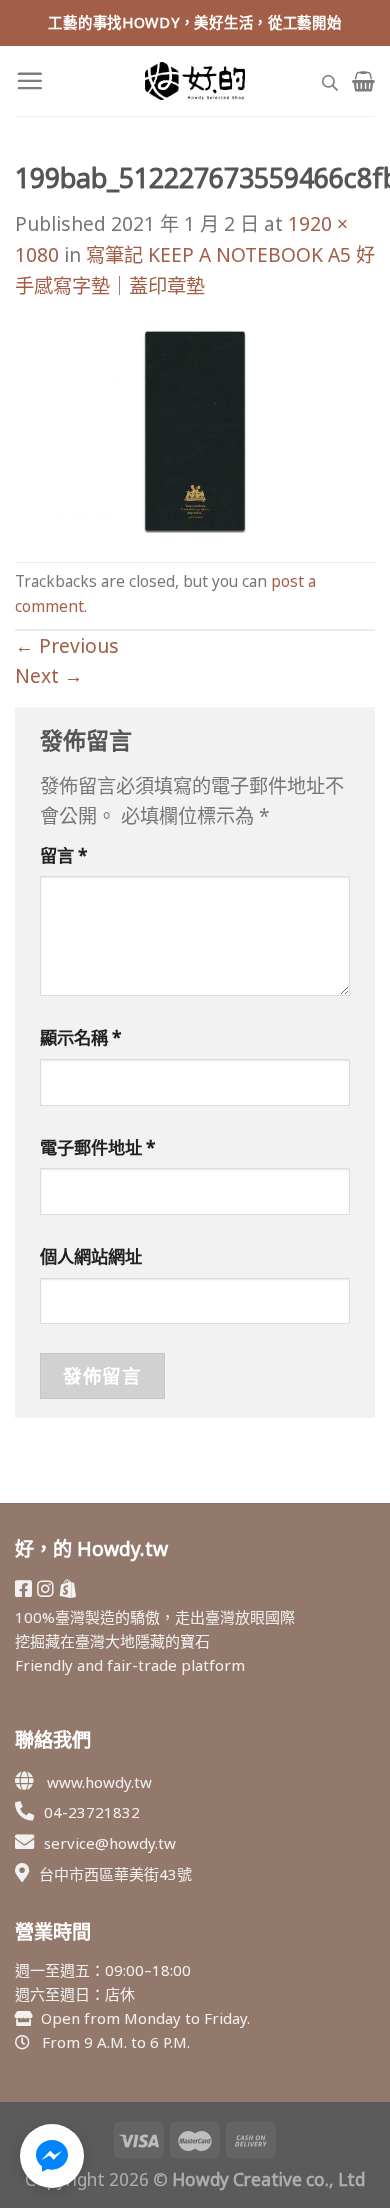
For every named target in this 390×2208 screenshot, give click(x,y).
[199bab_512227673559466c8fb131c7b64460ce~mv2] (195, 429)
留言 (64, 855)
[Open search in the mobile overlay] (330, 80)
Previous (67, 645)
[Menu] (29, 80)
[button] (52, 2156)
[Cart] (363, 81)
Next (49, 675)
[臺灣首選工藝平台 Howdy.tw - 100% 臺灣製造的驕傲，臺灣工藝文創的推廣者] (195, 81)
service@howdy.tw (110, 1843)
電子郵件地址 (98, 1147)
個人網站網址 (91, 1256)
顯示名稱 (81, 1037)
